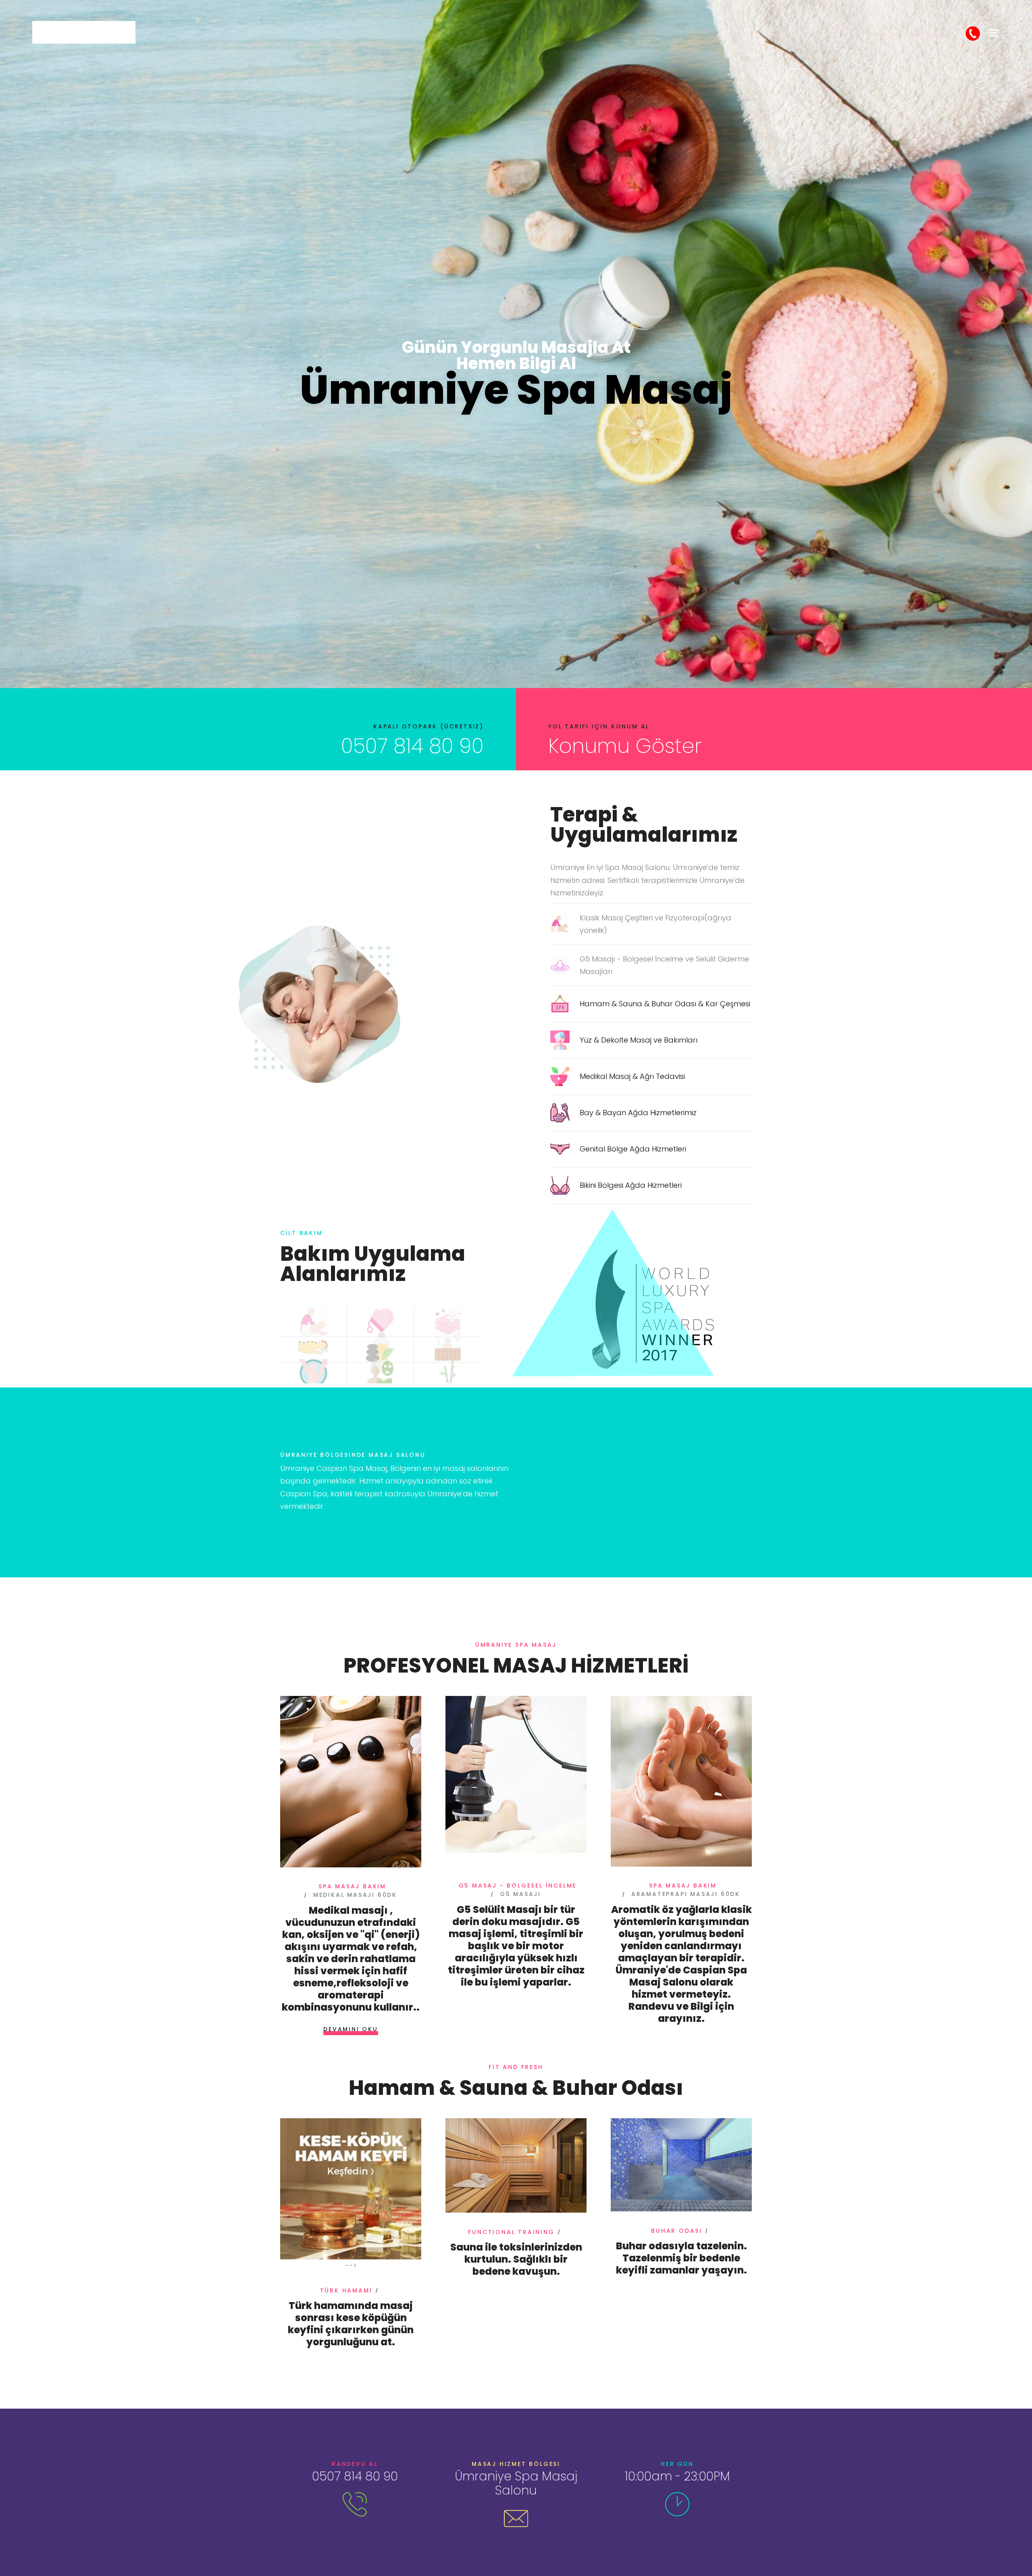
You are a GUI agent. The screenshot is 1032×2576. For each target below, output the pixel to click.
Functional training (511, 2232)
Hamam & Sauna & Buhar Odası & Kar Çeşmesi (665, 1004)
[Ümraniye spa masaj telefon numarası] (973, 33)
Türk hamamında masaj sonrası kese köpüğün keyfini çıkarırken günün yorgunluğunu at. (351, 2324)
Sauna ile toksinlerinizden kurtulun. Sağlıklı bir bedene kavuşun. (516, 2259)
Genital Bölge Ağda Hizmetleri (633, 1149)
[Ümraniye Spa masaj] (84, 32)
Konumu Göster (625, 746)
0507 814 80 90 (412, 746)
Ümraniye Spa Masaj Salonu (516, 2483)
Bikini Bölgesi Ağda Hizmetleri (631, 1185)
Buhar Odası (677, 2231)
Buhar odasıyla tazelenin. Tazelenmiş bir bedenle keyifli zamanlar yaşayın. (681, 2258)
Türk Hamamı (346, 2290)
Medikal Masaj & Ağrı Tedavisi (632, 1076)
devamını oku (351, 2029)
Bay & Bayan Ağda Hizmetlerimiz (638, 1113)
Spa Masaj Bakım (352, 1886)
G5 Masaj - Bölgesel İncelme (518, 1886)
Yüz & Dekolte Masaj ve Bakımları (639, 1040)
